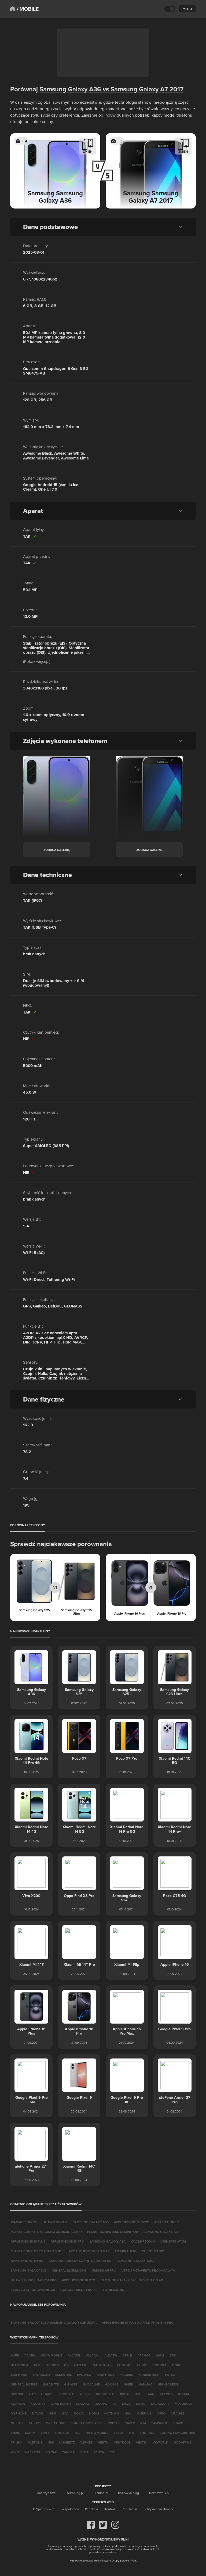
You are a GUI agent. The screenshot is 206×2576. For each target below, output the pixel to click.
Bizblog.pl (101, 2493)
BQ (66, 2365)
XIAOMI (51, 2452)
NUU (128, 2413)
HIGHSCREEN (168, 2384)
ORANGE (178, 2413)
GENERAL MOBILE (24, 2384)
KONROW (18, 2404)
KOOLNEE (38, 2404)
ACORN (30, 2355)
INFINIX (85, 2394)
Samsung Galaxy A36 (70, 89)
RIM (143, 2423)
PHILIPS (35, 2423)
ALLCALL (93, 2355)
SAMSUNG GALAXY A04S (136, 2261)
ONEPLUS (144, 2413)
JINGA (124, 2394)
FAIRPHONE (105, 2375)
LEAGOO (83, 2404)
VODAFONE (183, 2442)
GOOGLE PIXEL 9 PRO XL (79, 2290)
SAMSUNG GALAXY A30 (107, 2241)
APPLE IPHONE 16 (167, 2222)
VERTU (103, 2442)
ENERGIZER (41, 2375)
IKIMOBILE (66, 2394)
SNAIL (15, 2433)
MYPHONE (19, 2413)
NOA (65, 2413)
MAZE (126, 2404)
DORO (177, 2365)
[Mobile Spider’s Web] (28, 9)
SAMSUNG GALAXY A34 (161, 2232)
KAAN (150, 2394)
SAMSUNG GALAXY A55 (91, 2222)
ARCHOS (144, 2355)
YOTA (84, 2452)
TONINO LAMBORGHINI (177, 2433)
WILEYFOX (32, 2452)
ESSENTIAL (63, 2375)
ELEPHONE (19, 2375)
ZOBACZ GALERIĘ (57, 850)
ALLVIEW (111, 2355)
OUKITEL (17, 2423)
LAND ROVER (61, 2404)
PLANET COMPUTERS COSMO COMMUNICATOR (46, 2232)
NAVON (38, 2413)
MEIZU (141, 2404)
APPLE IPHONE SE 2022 (131, 2222)
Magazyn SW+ (47, 2493)
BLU (37, 2365)
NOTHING (112, 2413)
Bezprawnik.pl (159, 2493)
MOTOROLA (183, 2404)
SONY (45, 2433)
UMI (51, 2442)
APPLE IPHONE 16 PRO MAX (89, 2251)
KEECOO (166, 2394)
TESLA (118, 2433)
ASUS (160, 2355)
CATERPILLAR (102, 2365)
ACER (15, 2355)
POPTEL (114, 2423)
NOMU (94, 2413)
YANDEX (68, 2452)
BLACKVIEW (20, 2365)
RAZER (130, 2423)
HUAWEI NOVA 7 (55, 2222)
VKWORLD (161, 2442)
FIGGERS (126, 2375)
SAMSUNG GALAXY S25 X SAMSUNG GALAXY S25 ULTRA (54, 2322)
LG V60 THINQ (126, 2251)
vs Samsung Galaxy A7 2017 (142, 89)
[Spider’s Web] (13, 9)
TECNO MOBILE (97, 2433)
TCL (77, 2433)
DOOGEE (160, 2365)
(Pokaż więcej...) (37, 661)
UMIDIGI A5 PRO (104, 2270)
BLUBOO (52, 2365)
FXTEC (170, 2375)
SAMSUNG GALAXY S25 (29, 2270)
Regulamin (129, 2509)
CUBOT (143, 2365)
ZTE (112, 2452)
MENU (187, 9)
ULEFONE (35, 2442)
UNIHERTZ (67, 2442)
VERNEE (86, 2442)
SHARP (178, 2423)
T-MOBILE (62, 2433)
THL (131, 2433)
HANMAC (145, 2384)
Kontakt (110, 2509)
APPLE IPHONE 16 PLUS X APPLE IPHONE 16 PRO (138, 2322)
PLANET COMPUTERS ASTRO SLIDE (37, 2251)
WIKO (15, 2452)
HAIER (128, 2384)
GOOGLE (112, 2384)
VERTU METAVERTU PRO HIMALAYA (148, 2270)
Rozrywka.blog (128, 2493)
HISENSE (17, 2394)
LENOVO (101, 2404)
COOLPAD (124, 2365)
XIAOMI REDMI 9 (143, 2241)
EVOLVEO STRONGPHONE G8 (33, 2290)
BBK (173, 2355)
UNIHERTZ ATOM (173, 2241)
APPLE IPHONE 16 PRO (79, 2280)
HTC (32, 2394)
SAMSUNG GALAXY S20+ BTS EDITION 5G (80, 2261)
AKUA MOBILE (52, 2355)
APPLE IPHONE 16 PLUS (28, 2241)
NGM (52, 2413)
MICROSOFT (160, 2404)
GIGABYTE (51, 2384)
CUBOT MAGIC (153, 2251)
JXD (137, 2394)
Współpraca (70, 2509)
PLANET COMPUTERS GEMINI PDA (113, 2232)
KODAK (184, 2394)
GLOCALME (91, 2384)
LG (115, 2404)
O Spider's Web (44, 2509)
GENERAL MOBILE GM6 (69, 2270)
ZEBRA (99, 2452)
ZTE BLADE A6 (113, 2290)
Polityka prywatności (158, 2509)
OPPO (161, 2413)
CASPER (80, 2365)
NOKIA (79, 2413)
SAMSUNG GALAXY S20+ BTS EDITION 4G (132, 2280)
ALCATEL (74, 2355)
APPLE (127, 2355)
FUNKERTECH (149, 2375)
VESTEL (142, 2442)
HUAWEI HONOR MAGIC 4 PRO (34, 2280)
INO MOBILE (105, 2394)
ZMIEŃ (88, 151)
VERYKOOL (122, 2442)
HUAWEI (47, 2394)
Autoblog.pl (75, 2493)
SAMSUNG (159, 2423)
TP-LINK (17, 2442)
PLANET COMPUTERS (87, 2423)
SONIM (30, 2433)
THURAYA (147, 2433)
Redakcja (91, 2509)
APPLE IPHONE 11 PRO (27, 2261)
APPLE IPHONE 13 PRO (67, 2241)
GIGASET (71, 2384)
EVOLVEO (84, 2375)
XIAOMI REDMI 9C (24, 2222)
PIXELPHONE (56, 2423)
